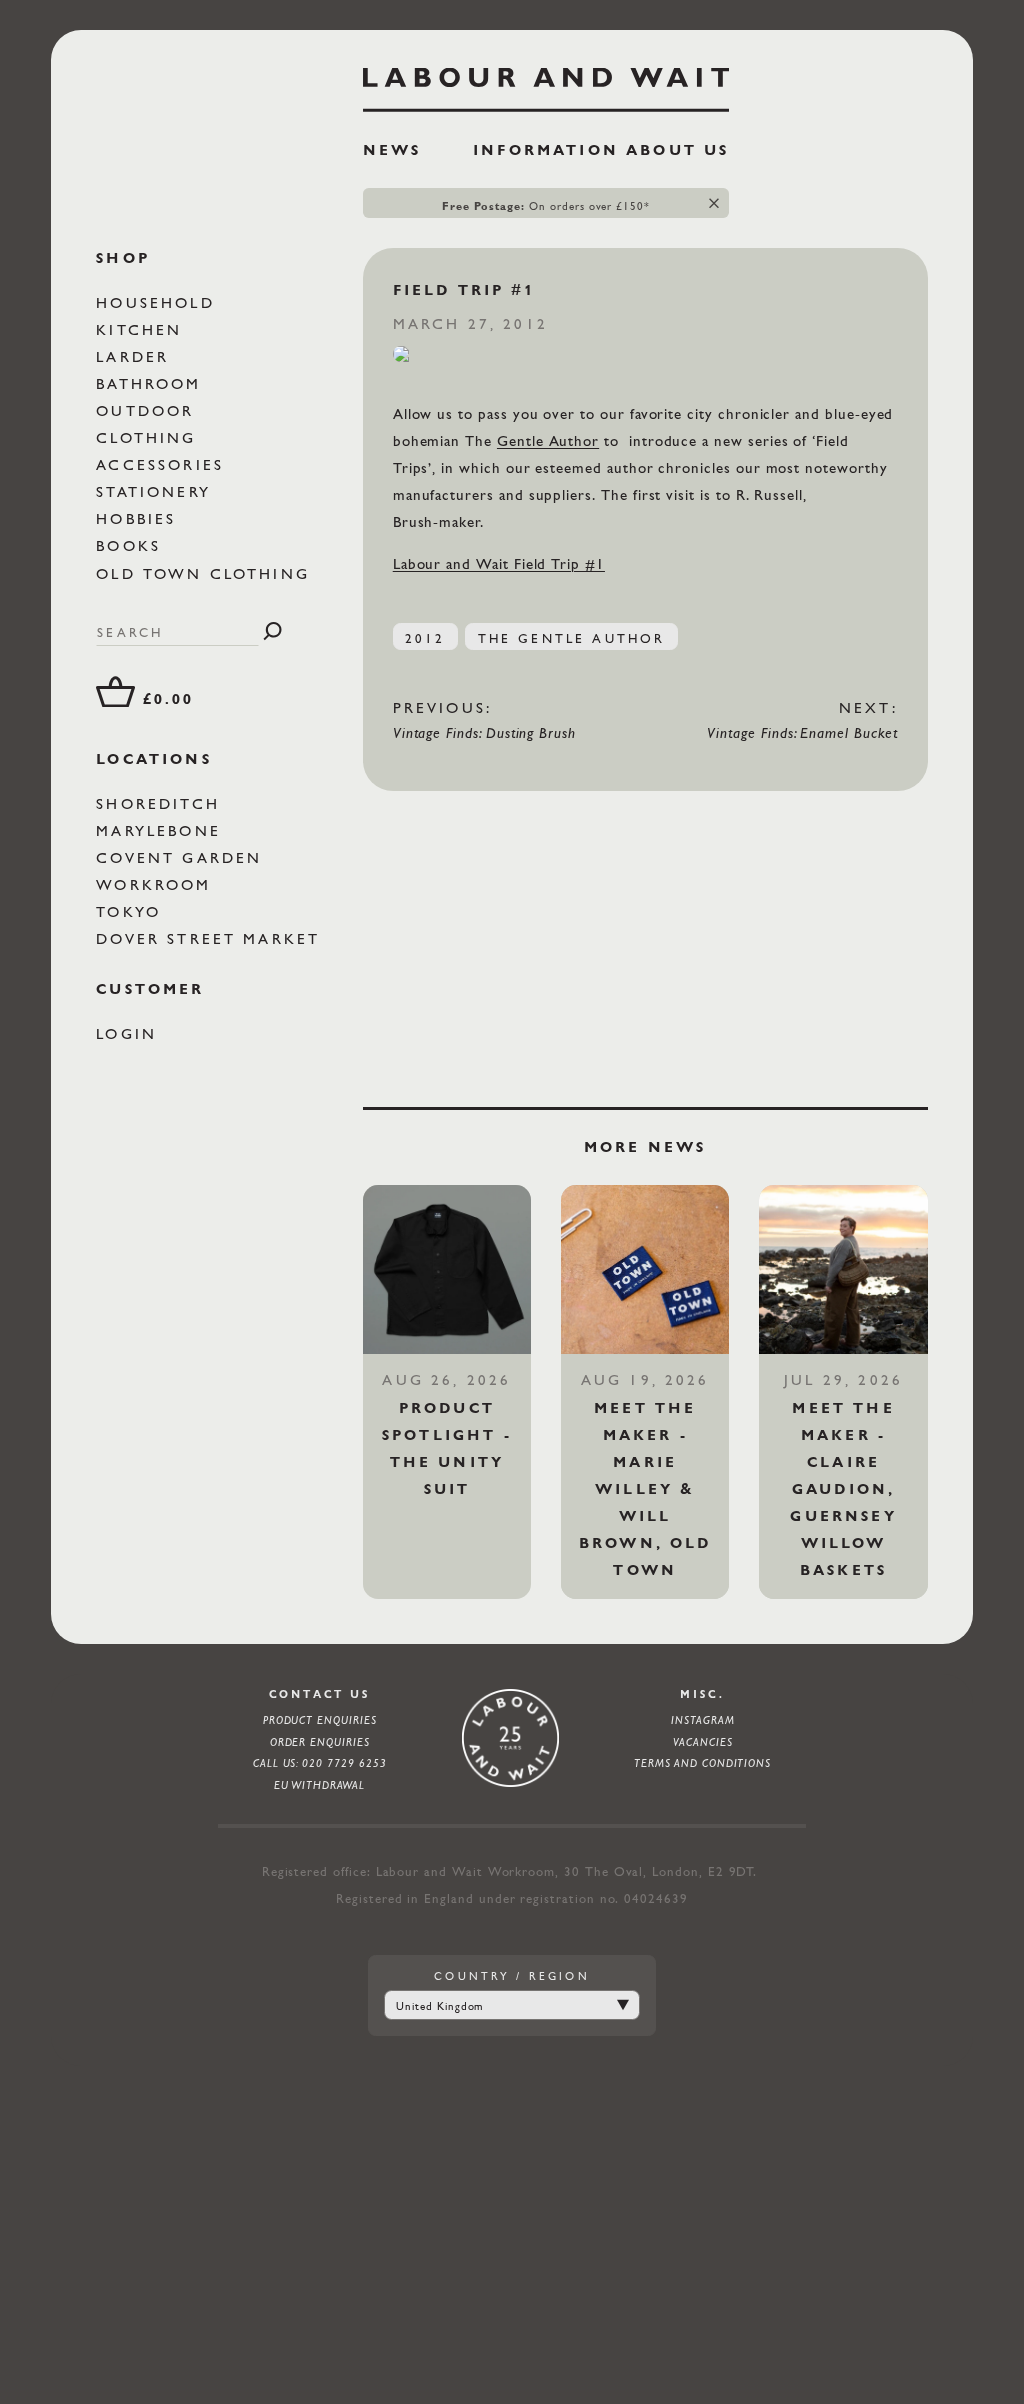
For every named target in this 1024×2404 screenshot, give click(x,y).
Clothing (149, 437)
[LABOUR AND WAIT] (546, 83)
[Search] (272, 631)
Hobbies (139, 518)
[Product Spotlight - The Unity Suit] (447, 1269)
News (392, 150)
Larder (136, 356)
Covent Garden (182, 857)
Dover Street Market (211, 938)
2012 (425, 638)
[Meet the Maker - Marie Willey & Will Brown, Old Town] (645, 1269)
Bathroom (152, 383)
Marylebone (162, 830)
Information (546, 150)
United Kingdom (439, 2006)
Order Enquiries (320, 1742)
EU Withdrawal (319, 1785)
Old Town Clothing (206, 573)
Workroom (157, 884)
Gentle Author (548, 440)
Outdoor (148, 410)
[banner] (546, 121)
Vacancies (702, 1742)
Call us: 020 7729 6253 (320, 1763)
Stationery (157, 491)
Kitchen (142, 329)
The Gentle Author (572, 638)
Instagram (702, 1720)
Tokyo (132, 911)
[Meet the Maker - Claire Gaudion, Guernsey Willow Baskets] (843, 1269)
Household (159, 302)
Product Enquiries (320, 1720)
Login (130, 1033)
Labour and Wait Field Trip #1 (499, 563)
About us (677, 150)
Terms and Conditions (702, 1763)
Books (132, 545)
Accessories (163, 464)
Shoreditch (161, 803)
